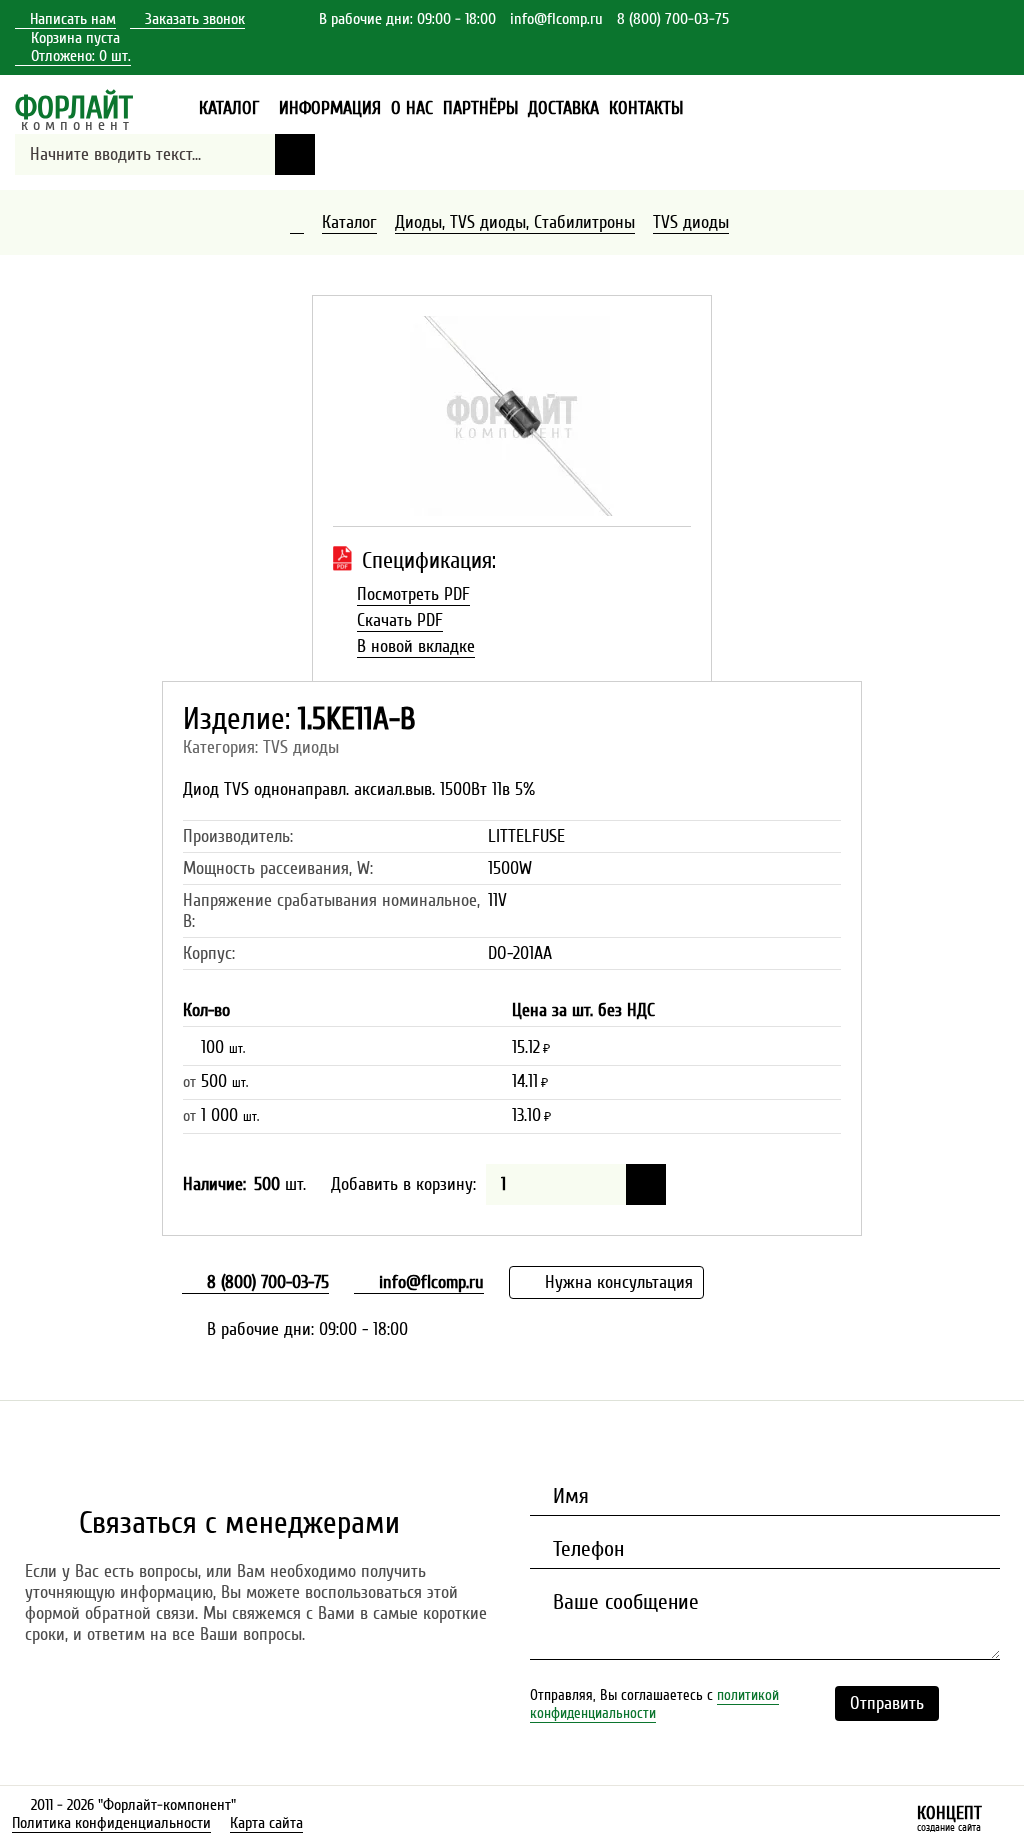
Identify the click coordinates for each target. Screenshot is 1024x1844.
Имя (568, 1496)
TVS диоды (691, 222)
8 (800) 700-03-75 (673, 19)
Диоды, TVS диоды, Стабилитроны (515, 222)
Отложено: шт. (73, 56)
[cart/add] (646, 1184)
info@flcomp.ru (556, 19)
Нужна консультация (616, 1282)
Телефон (585, 1549)
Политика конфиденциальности (111, 1823)
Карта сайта (266, 1823)
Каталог (349, 222)
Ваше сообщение (623, 1602)
